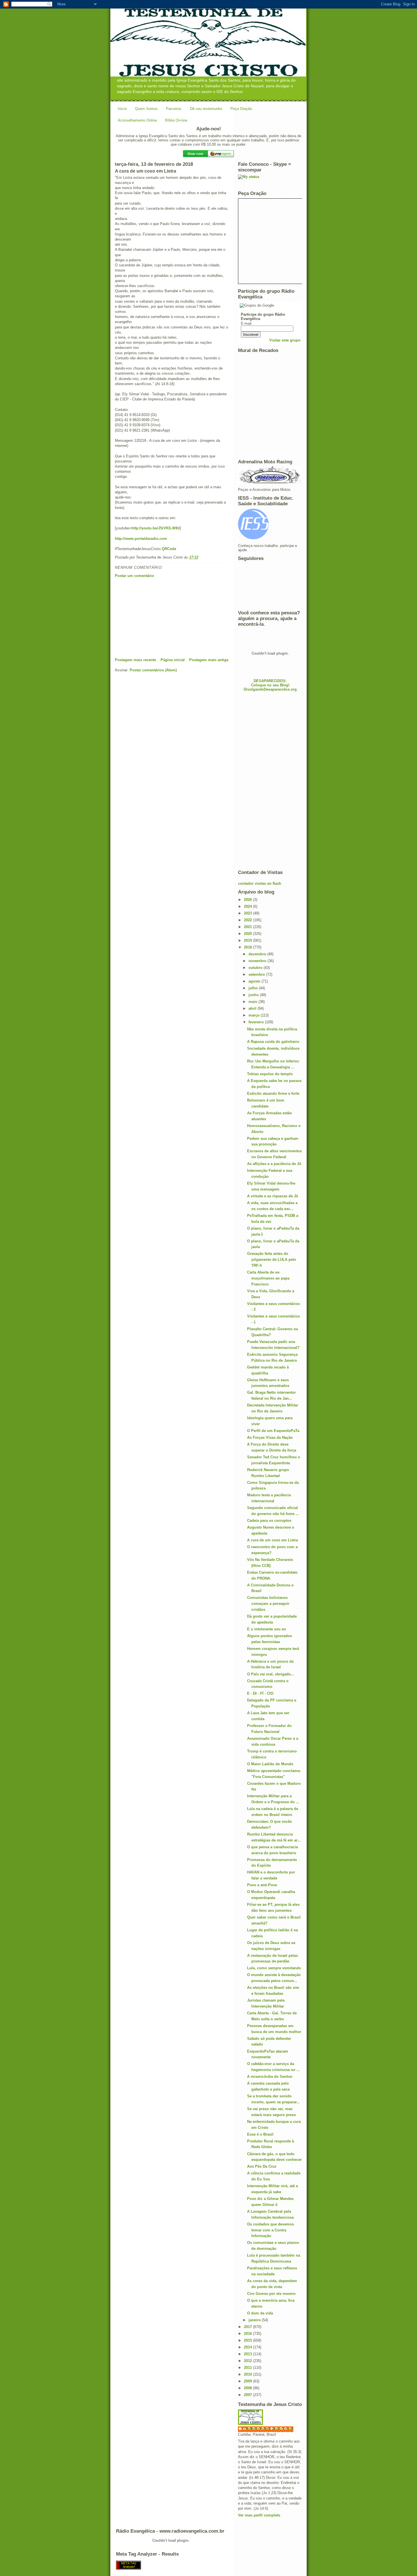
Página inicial (173, 660)
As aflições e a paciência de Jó (274, 1164)
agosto (255, 981)
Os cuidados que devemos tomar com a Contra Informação (270, 2230)
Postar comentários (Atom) (153, 670)
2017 (248, 2327)
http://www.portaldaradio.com (141, 539)
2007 (248, 2395)
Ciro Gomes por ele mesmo (271, 2294)
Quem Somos (146, 109)
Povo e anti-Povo (262, 1885)
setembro (257, 974)
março (255, 1015)
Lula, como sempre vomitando (274, 1968)
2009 (248, 2381)
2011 (248, 2368)
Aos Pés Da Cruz (262, 2166)
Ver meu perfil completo (259, 2515)
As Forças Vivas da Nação (270, 1437)
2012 (248, 2361)
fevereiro (257, 1022)
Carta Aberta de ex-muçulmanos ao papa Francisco (268, 1278)
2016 (248, 2334)
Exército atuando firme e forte (273, 1093)
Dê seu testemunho (206, 109)
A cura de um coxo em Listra (272, 1540)
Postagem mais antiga (209, 660)
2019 (248, 940)
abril (253, 1008)
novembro (258, 961)
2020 (248, 934)
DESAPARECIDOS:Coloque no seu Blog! (270, 683)
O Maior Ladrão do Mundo (270, 1764)
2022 (248, 920)
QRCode (169, 549)
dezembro (258, 954)
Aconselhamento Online (137, 120)
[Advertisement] (157, 618)
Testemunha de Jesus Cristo (268, 2429)
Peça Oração (241, 109)
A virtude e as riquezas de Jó (273, 1196)
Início (122, 109)
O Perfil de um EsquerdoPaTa (273, 1431)
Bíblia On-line (176, 120)
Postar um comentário (134, 576)
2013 (248, 2354)
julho (254, 988)
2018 (248, 947)
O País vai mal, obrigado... (271, 1674)
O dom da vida (260, 2313)
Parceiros (174, 109)
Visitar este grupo (285, 340)
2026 (248, 900)
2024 (248, 906)
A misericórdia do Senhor (270, 2077)
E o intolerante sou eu (267, 1629)
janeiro (255, 2320)
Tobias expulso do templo (270, 1074)
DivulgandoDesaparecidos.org (270, 689)
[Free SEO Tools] (208, 2565)
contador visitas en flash (260, 883)
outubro (256, 968)
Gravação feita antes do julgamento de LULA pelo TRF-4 (272, 1260)
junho (254, 995)
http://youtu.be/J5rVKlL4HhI (156, 528)
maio (253, 1002)
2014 (248, 2347)
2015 (248, 2340)
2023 (248, 913)
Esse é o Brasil (260, 2134)
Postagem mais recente (135, 660)
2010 (248, 2374)
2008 (248, 2388)
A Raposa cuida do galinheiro (273, 1042)
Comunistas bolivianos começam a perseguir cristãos (268, 1604)
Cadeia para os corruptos (269, 1521)
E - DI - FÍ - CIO (260, 1693)
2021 (248, 927)
